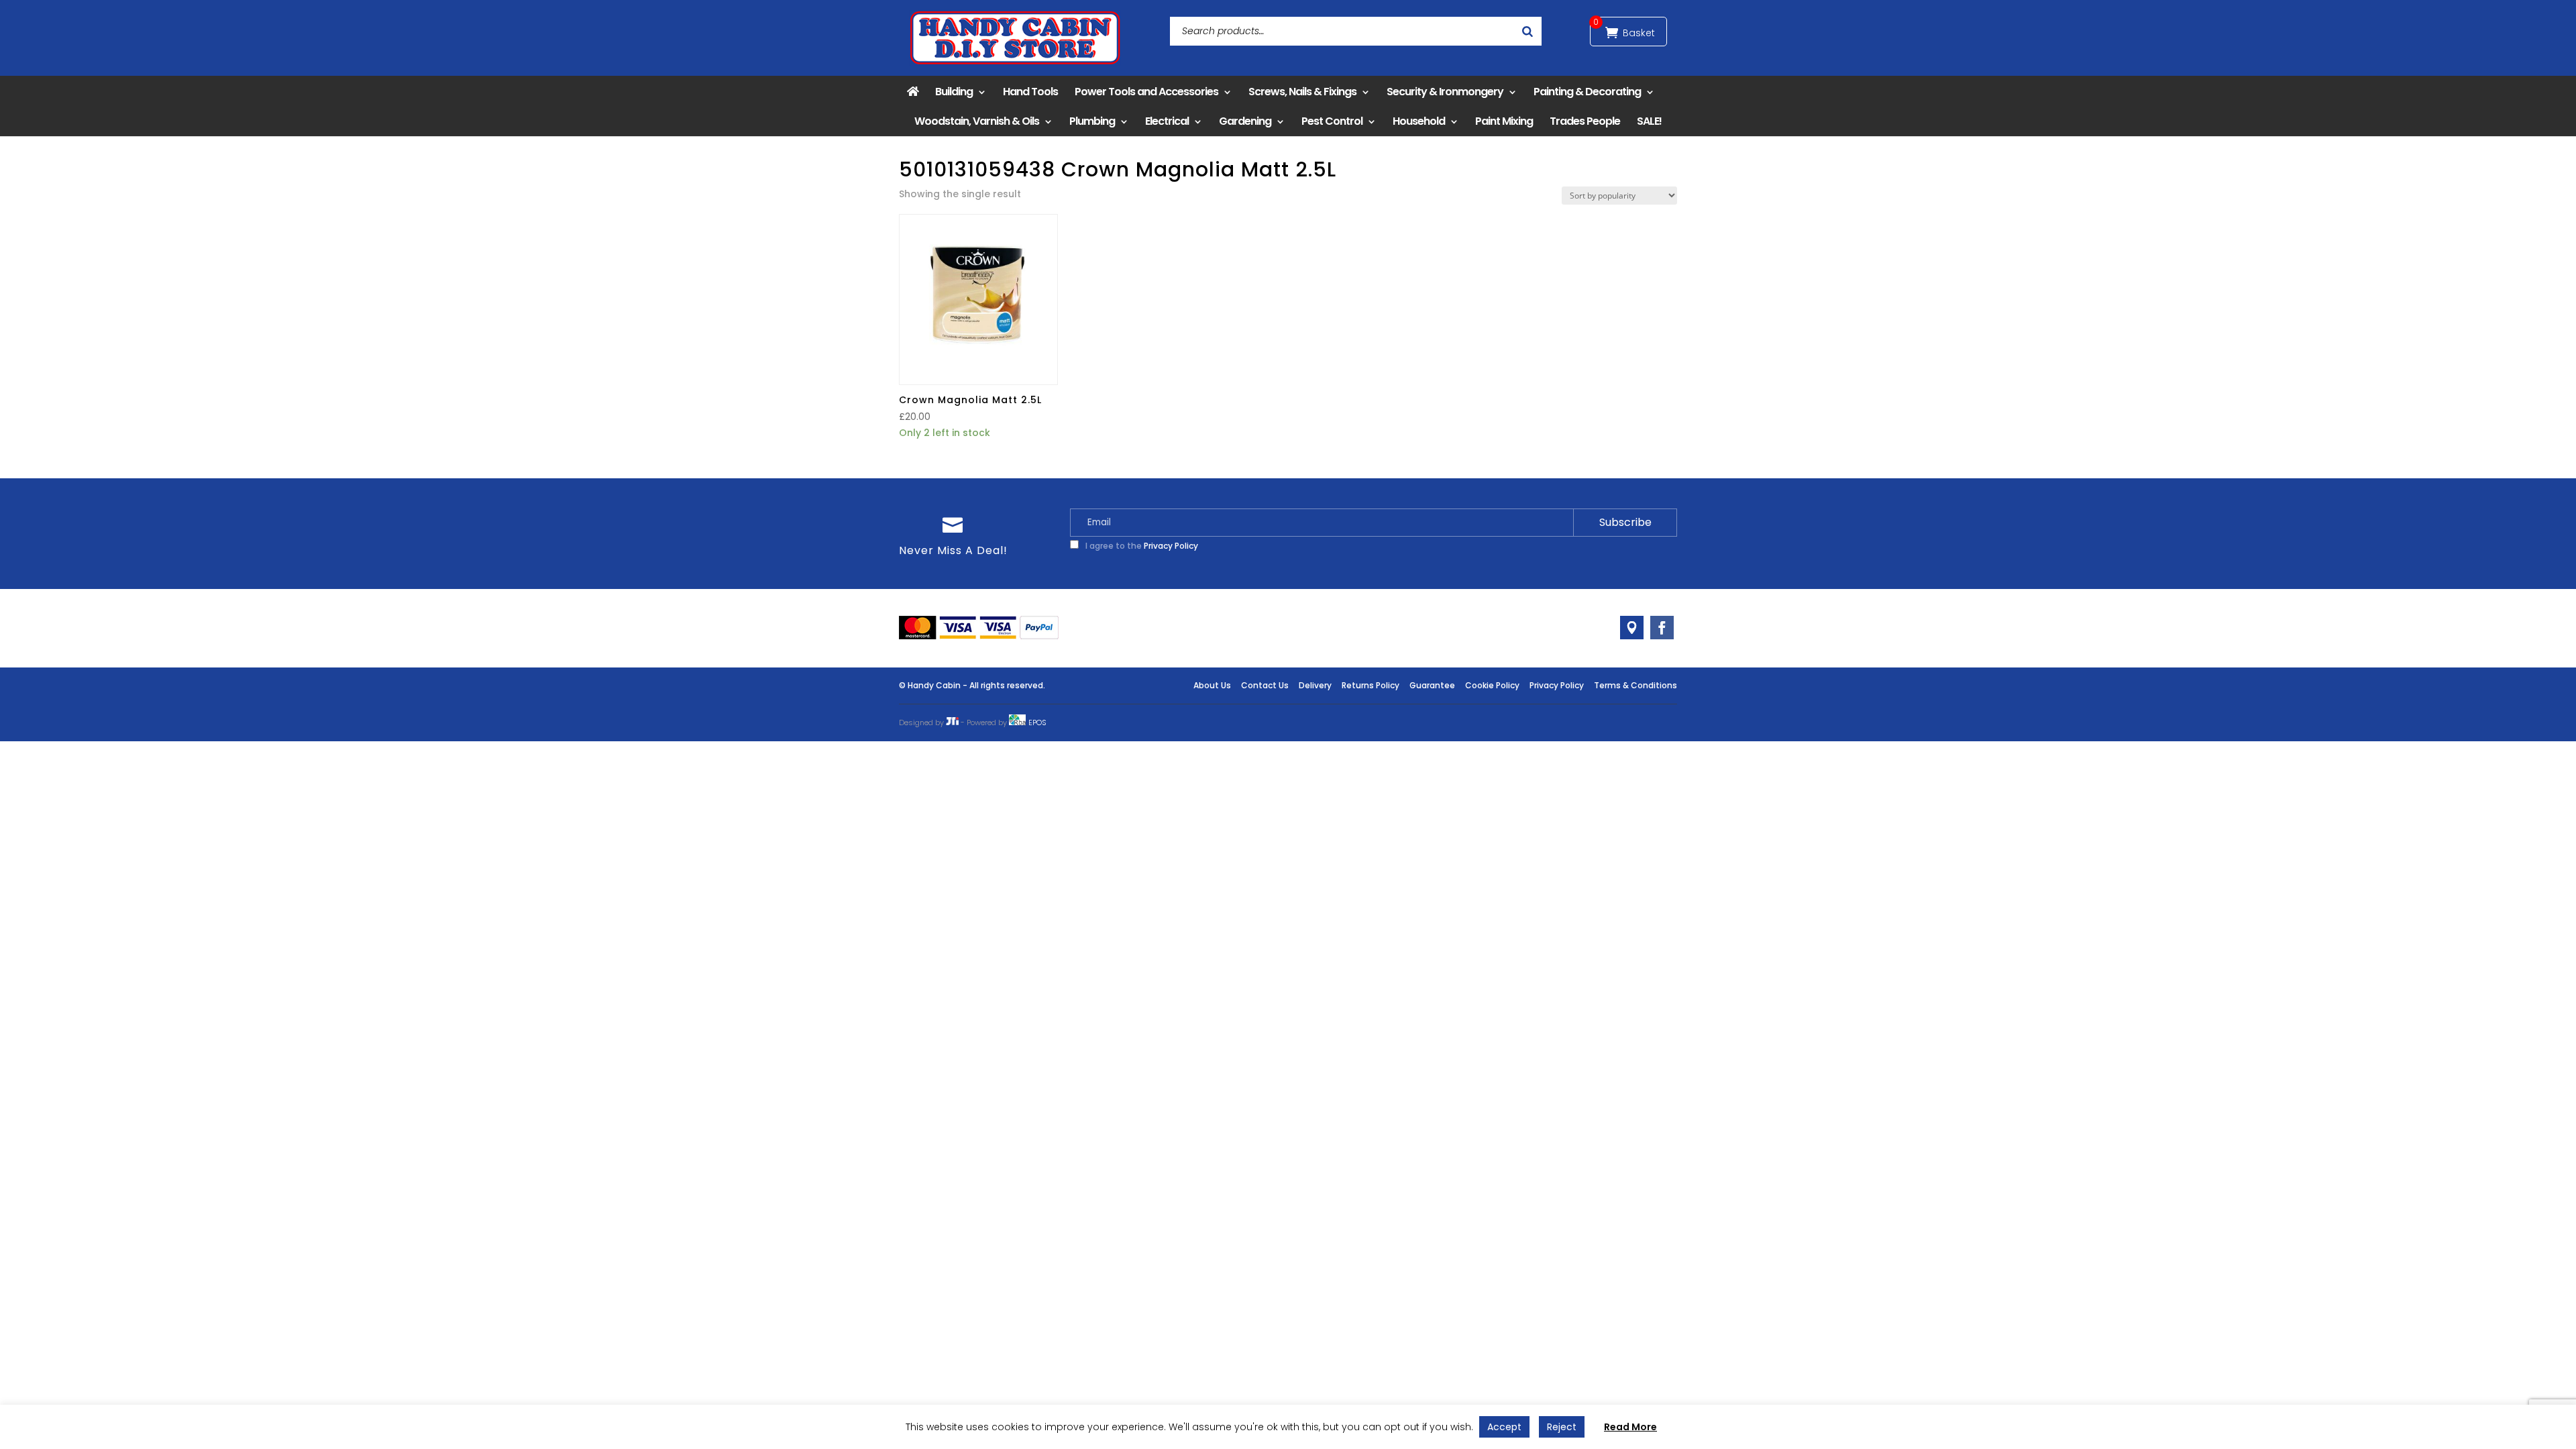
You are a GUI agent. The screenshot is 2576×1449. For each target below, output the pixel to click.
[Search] (1527, 31)
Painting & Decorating (1587, 92)
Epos (1037, 722)
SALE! (1649, 121)
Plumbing (1092, 121)
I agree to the (1141, 546)
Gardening (1245, 121)
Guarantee (1432, 685)
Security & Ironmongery (1445, 92)
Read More (1630, 1427)
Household (1419, 121)
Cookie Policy (1492, 685)
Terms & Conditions (1635, 685)
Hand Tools (1030, 92)
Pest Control (1332, 121)
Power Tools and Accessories (1146, 92)
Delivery (1315, 685)
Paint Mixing (1504, 121)
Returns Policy (1371, 685)
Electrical (1167, 121)
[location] (1632, 628)
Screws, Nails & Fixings (1302, 92)
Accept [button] (1504, 1427)
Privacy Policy (1171, 546)
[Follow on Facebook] (1662, 628)
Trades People (1585, 121)
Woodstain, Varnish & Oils (977, 121)
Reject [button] (1562, 1427)
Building (954, 92)
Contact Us (1265, 685)
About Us (1212, 685)
